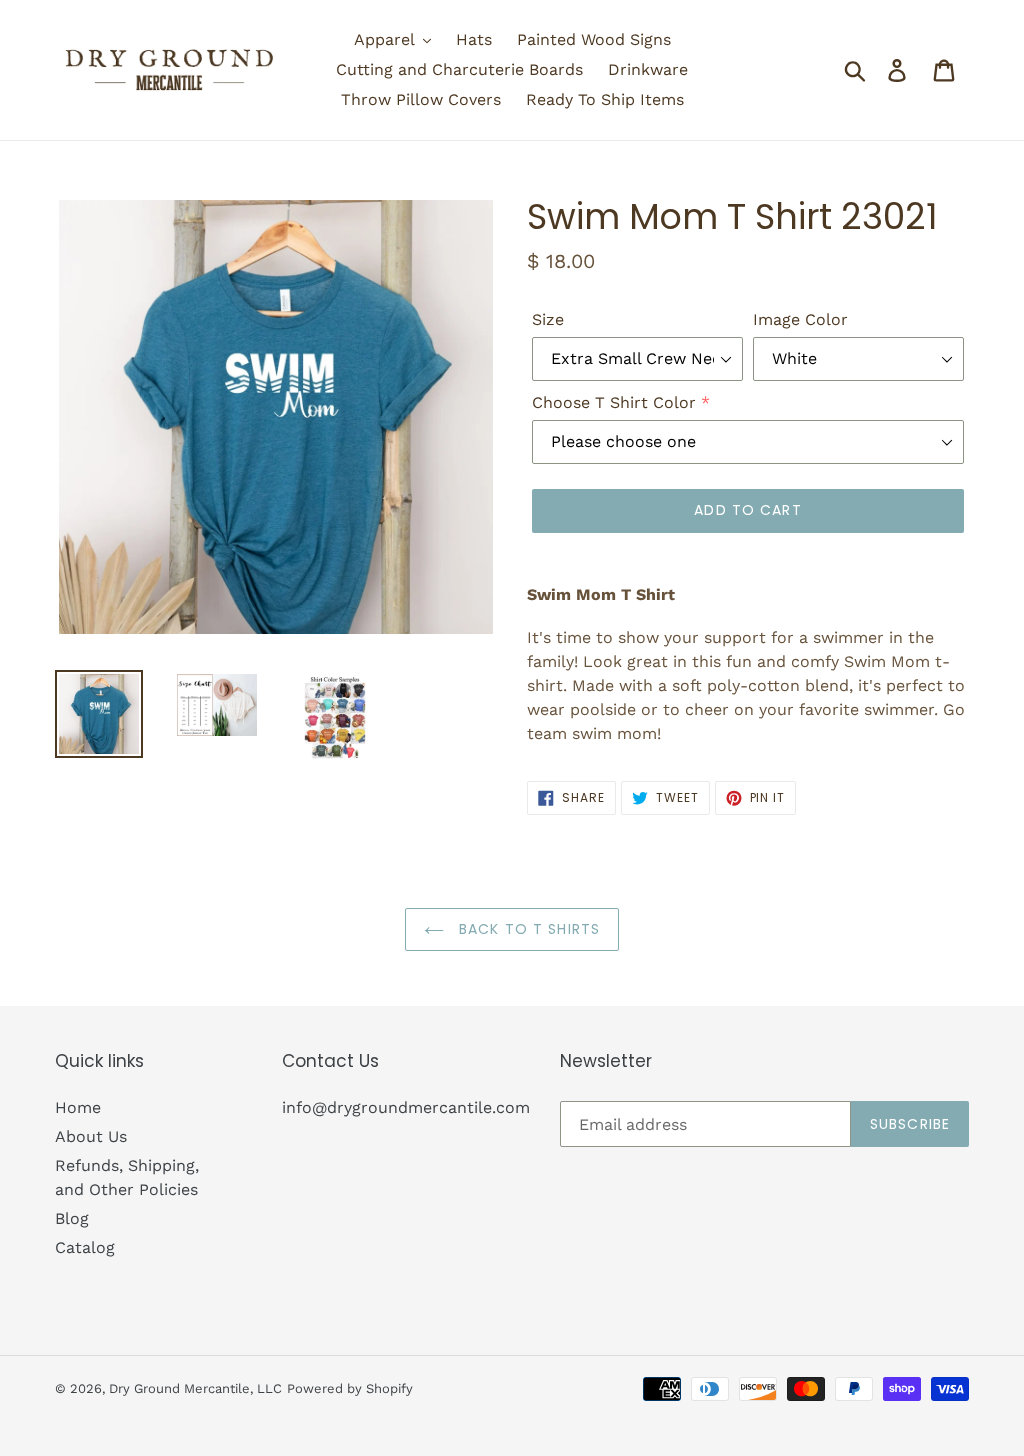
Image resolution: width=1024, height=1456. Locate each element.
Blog (72, 1218)
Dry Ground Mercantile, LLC (195, 1388)
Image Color (800, 319)
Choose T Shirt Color (614, 402)
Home (78, 1107)
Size (548, 319)
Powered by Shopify (350, 1388)
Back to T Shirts (527, 929)
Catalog (85, 1247)
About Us (91, 1136)
